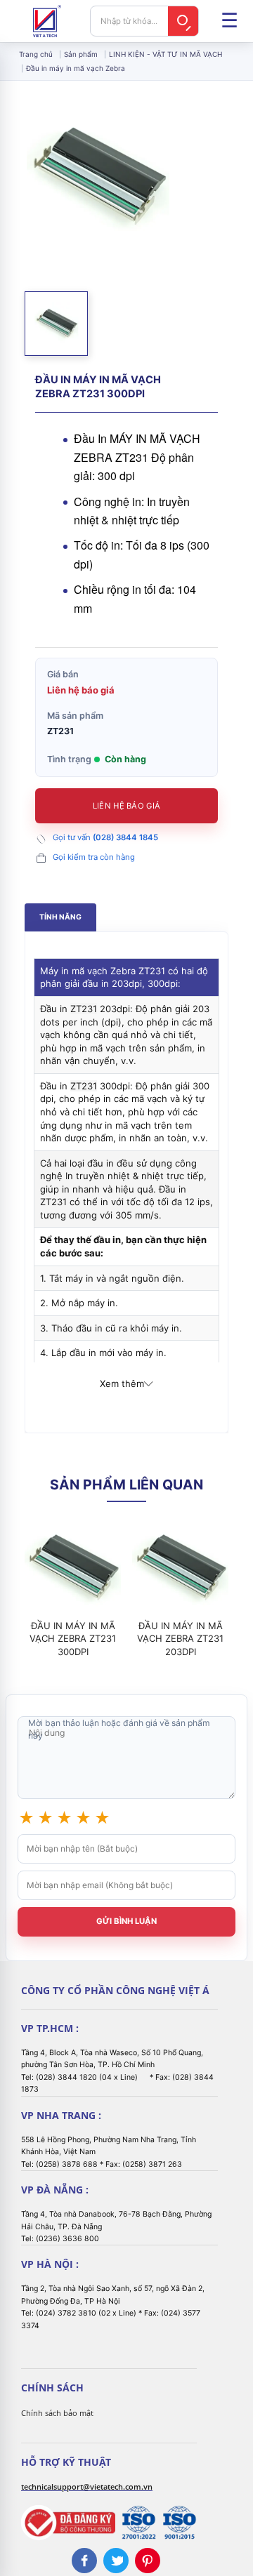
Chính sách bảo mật (57, 2413)
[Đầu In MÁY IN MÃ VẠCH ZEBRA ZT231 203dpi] (180, 1568)
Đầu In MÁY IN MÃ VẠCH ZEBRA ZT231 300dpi (73, 1638)
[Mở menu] (229, 21)
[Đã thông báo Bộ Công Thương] (68, 2523)
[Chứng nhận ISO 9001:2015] (179, 2523)
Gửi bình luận (126, 1921)
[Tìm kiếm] (183, 21)
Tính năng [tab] (60, 917)
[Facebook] (84, 2561)
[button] (56, 324)
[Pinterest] (148, 2561)
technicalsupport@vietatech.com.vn (87, 2487)
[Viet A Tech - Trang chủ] (47, 21)
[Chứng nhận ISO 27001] (138, 2523)
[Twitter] (116, 2561)
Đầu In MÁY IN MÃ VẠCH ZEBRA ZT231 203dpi (180, 1638)
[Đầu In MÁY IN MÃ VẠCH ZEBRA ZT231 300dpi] (73, 1568)
